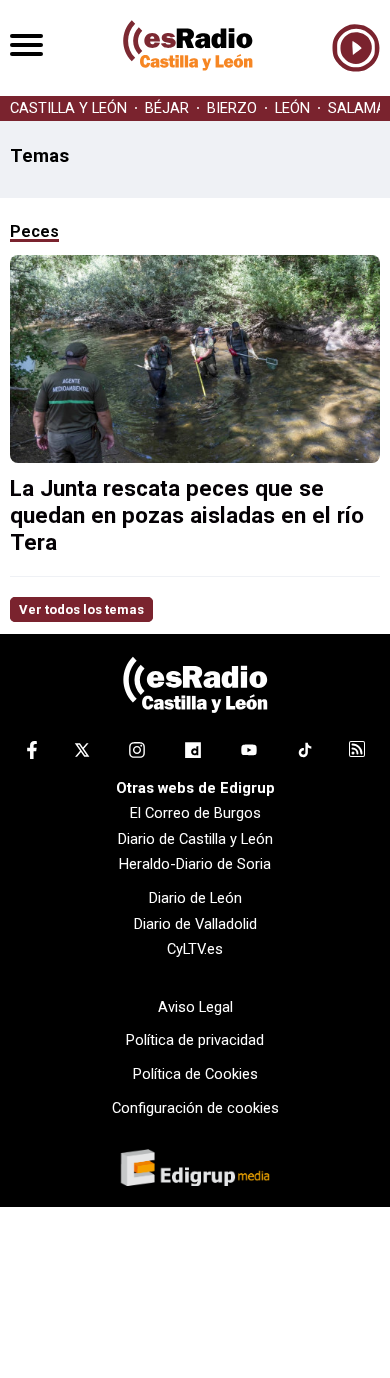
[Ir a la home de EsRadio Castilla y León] (188, 86)
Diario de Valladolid (195, 924)
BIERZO (232, 108)
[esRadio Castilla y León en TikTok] (305, 754)
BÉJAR (167, 108)
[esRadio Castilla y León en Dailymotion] (193, 754)
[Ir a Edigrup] (195, 1170)
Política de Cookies (195, 1074)
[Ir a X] (82, 754)
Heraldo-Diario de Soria (195, 864)
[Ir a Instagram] (137, 754)
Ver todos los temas (81, 609)
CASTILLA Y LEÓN (68, 108)
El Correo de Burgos (195, 813)
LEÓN (292, 108)
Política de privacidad (195, 1040)
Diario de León (195, 898)
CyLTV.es (195, 949)
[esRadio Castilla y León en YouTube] (249, 754)
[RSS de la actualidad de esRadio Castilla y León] (357, 752)
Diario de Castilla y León (195, 839)
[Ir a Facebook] (32, 754)
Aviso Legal (195, 1007)
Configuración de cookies (195, 1108)
